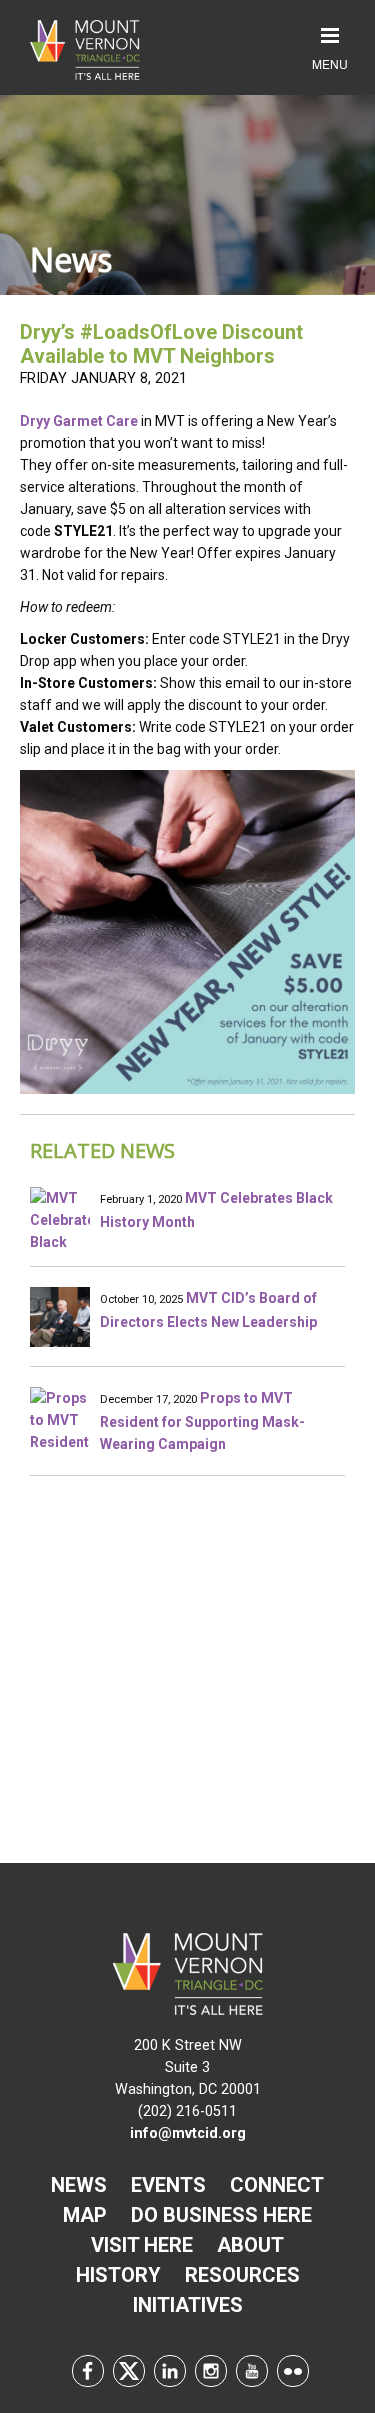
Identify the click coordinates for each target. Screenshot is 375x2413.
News (79, 2185)
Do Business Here (221, 2215)
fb (88, 2371)
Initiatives (188, 2305)
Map (85, 2215)
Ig (211, 2371)
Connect (277, 2185)
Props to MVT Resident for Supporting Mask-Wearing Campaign (202, 1421)
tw (129, 2371)
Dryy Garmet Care (79, 421)
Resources (242, 2275)
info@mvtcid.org (188, 2133)
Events (168, 2185)
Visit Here (142, 2245)
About (250, 2245)
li (170, 2371)
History (118, 2275)
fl (293, 2371)
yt (252, 2371)
